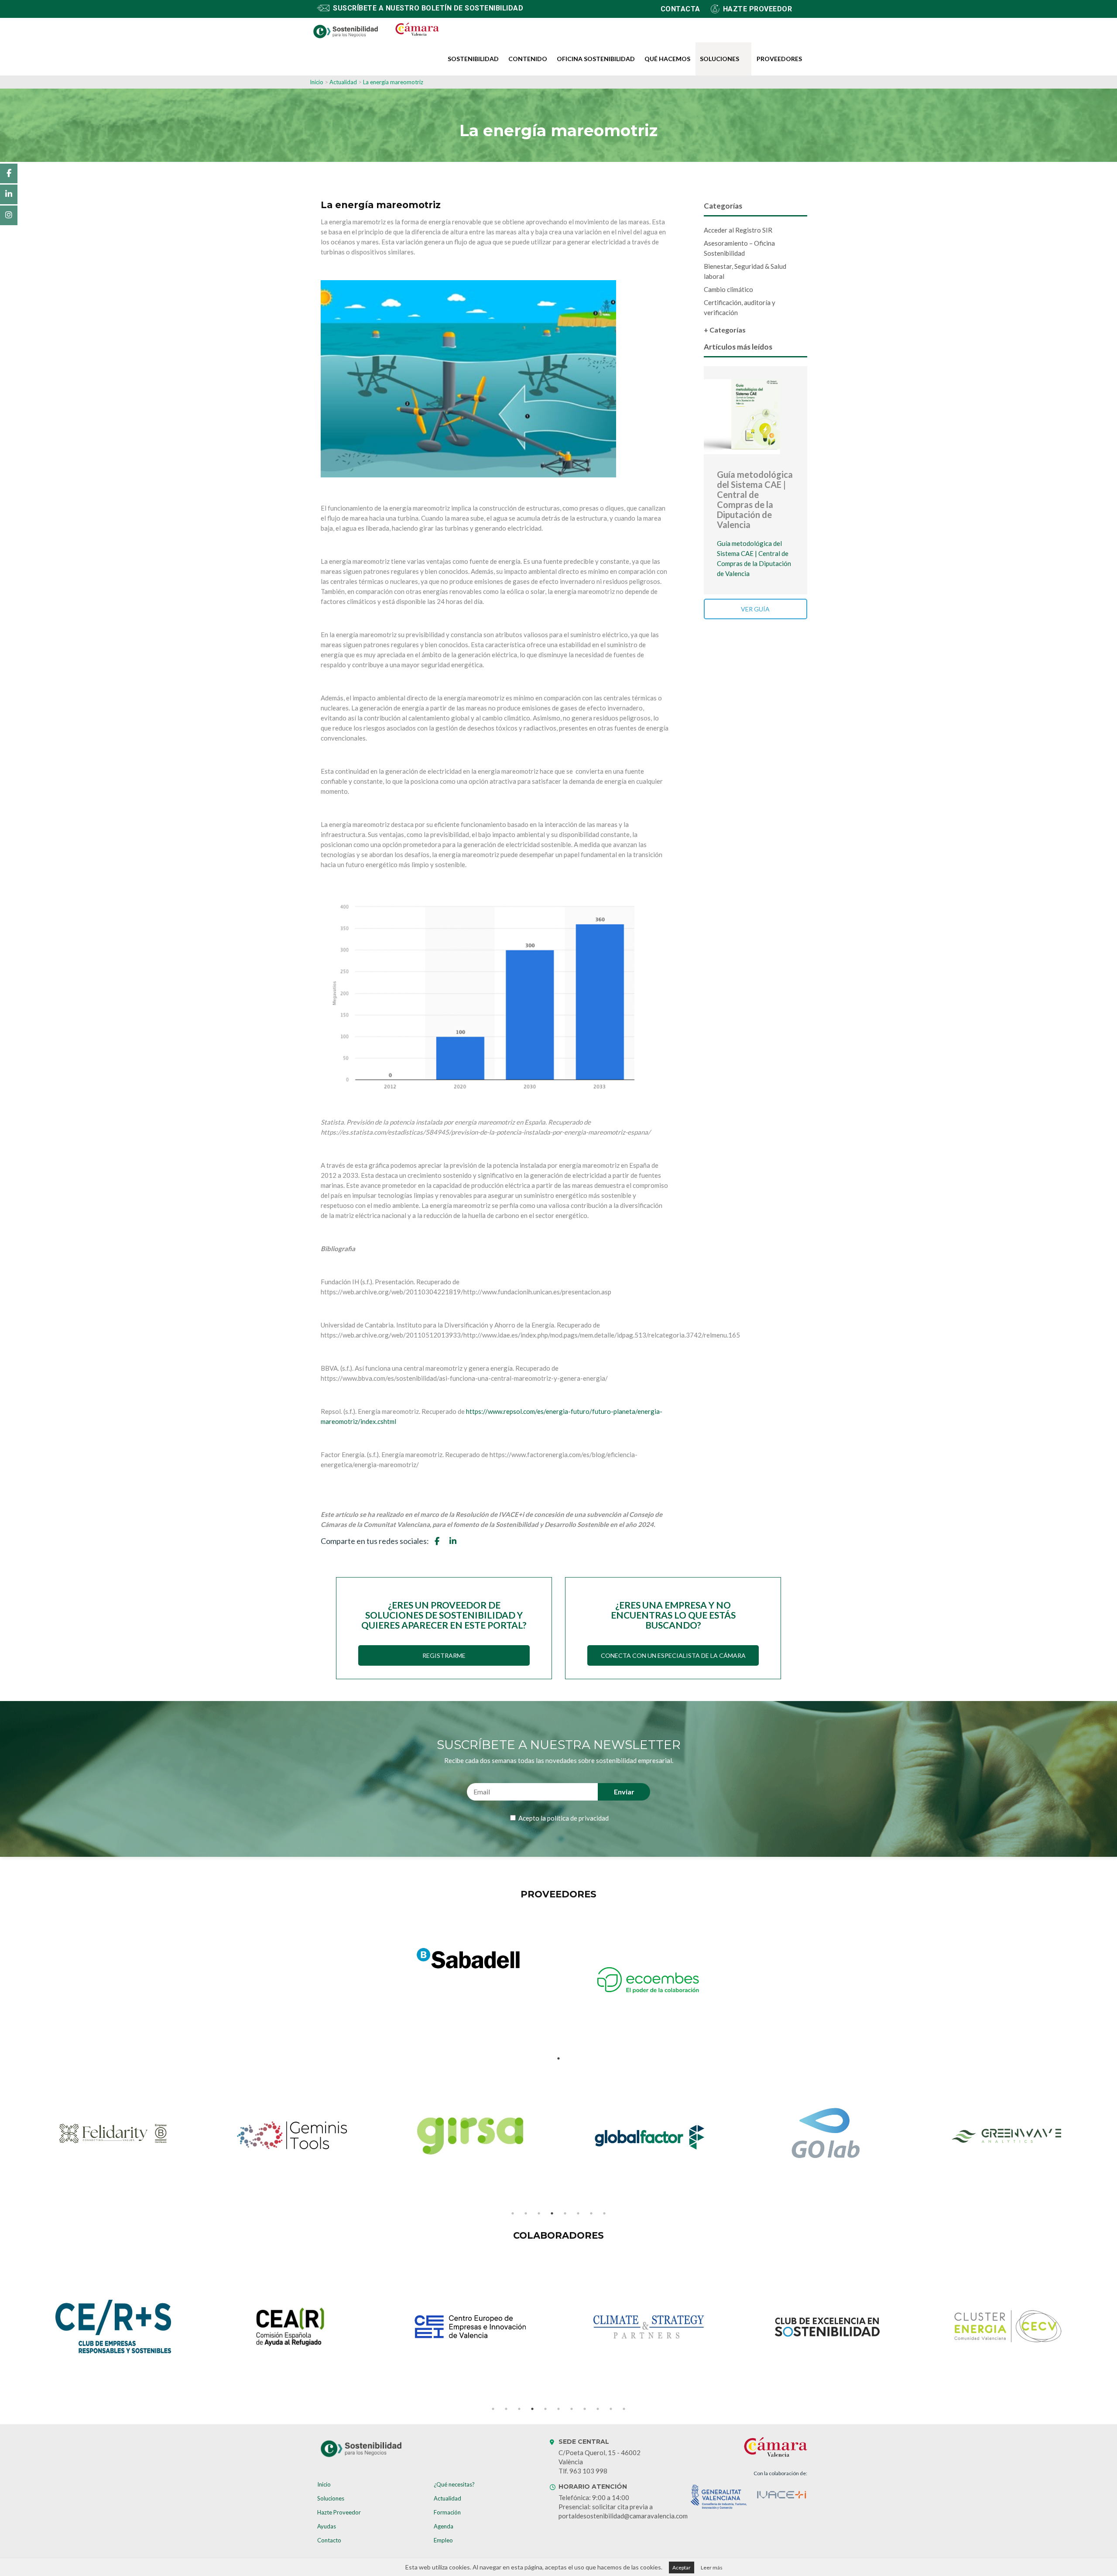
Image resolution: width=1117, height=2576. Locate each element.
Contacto (329, 2540)
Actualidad (344, 82)
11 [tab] (624, 2409)
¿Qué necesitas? (454, 2484)
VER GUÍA (755, 609)
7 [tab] (591, 2213)
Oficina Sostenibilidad (596, 59)
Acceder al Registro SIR (738, 230)
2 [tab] (526, 2213)
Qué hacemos (667, 59)
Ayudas (327, 2526)
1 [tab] (558, 2058)
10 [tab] (611, 2409)
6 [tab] (578, 2213)
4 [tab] (552, 2213)
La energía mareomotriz (393, 82)
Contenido (528, 59)
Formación (447, 2512)
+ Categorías (725, 330)
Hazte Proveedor (339, 2512)
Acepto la (563, 1818)
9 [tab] (598, 2409)
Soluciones (720, 59)
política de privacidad (578, 1818)
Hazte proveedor (758, 9)
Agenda (444, 2526)
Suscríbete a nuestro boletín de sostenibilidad (428, 8)
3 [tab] (539, 2213)
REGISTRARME (444, 1655)
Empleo (443, 2540)
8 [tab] (604, 2213)
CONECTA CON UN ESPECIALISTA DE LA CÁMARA (673, 1655)
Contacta (680, 9)
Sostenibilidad (473, 59)
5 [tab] (565, 2213)
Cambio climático (728, 289)
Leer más (712, 2567)
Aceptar (682, 2567)
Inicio (317, 82)
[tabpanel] (469, 1959)
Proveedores (779, 59)
